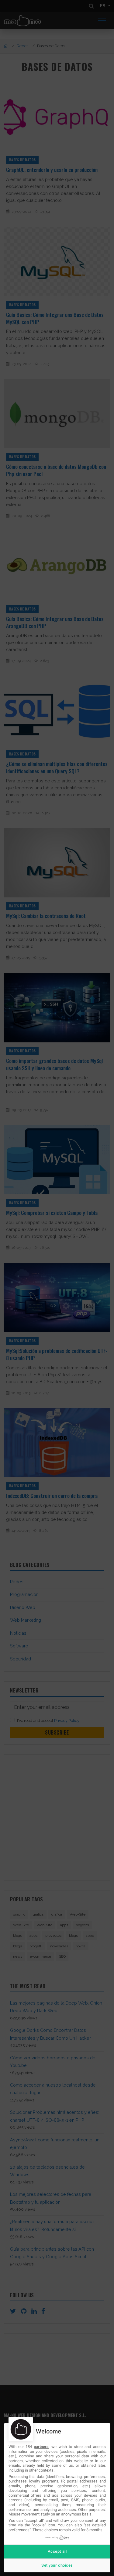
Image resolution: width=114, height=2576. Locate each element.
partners (41, 2447)
